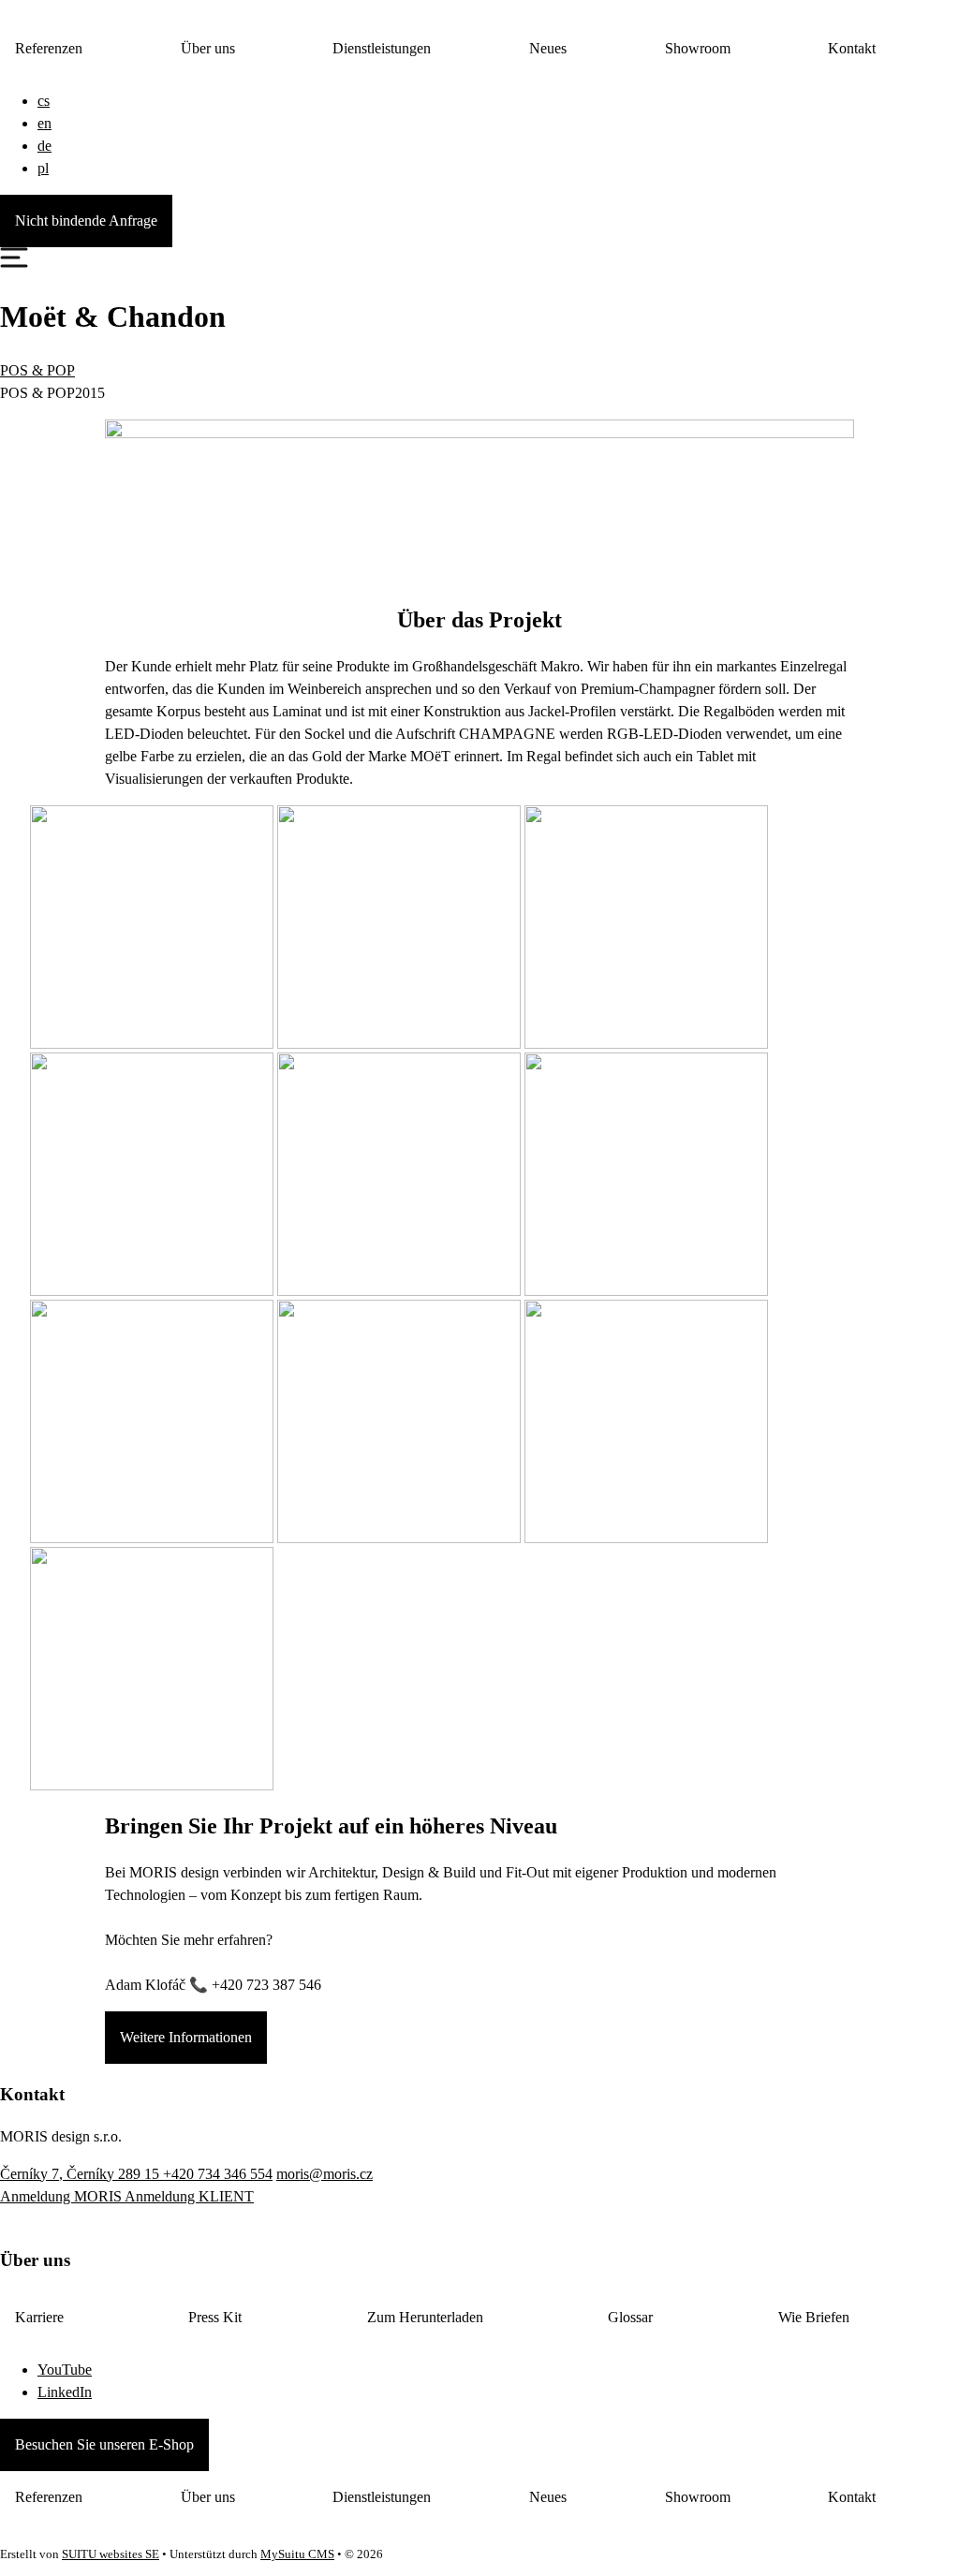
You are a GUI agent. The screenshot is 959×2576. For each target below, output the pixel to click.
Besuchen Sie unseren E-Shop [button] (104, 2444)
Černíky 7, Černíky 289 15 (81, 2174)
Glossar (630, 2317)
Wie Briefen (814, 2317)
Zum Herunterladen (425, 2317)
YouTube (65, 2370)
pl (43, 168)
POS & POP (37, 370)
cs (44, 101)
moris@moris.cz (325, 2174)
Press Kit (215, 2317)
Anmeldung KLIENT (189, 2196)
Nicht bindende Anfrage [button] (86, 221)
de (44, 146)
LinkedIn (65, 2392)
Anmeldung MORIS (62, 2196)
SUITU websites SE (111, 2554)
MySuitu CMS (297, 2554)
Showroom (698, 48)
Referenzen (49, 48)
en (44, 123)
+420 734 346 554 (218, 2174)
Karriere (39, 2317)
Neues (548, 48)
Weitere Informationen (186, 2037)
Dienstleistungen (382, 48)
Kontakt (852, 48)
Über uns (208, 48)
